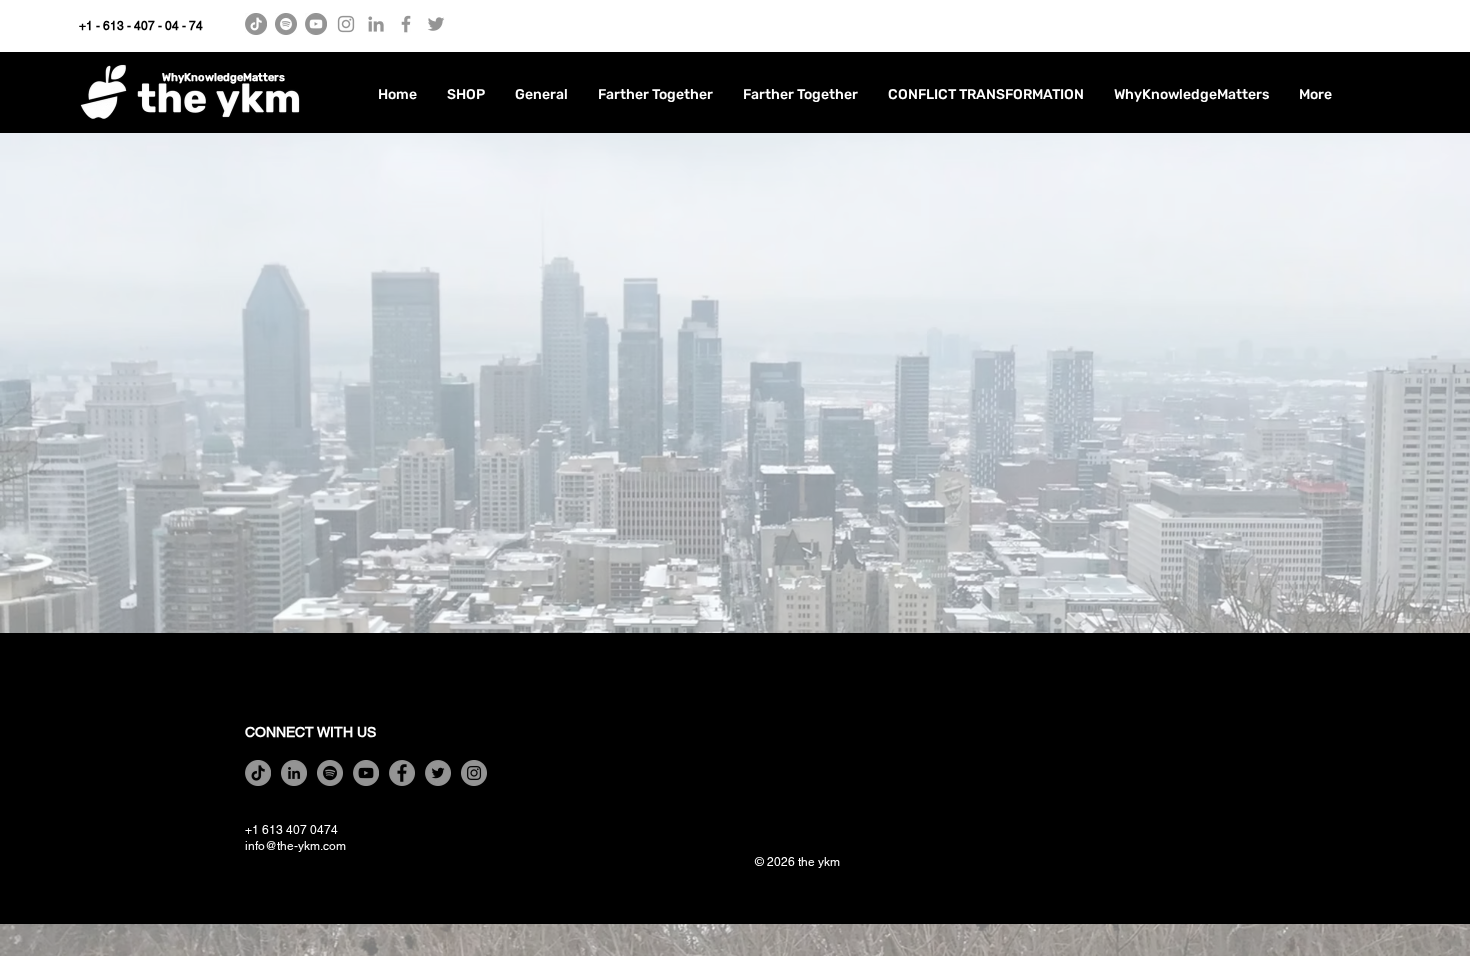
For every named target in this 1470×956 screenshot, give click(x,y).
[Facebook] (406, 24)
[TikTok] (256, 24)
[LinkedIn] (376, 24)
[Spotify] (286, 24)
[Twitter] (436, 24)
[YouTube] (316, 24)
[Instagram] (346, 24)
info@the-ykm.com (295, 846)
